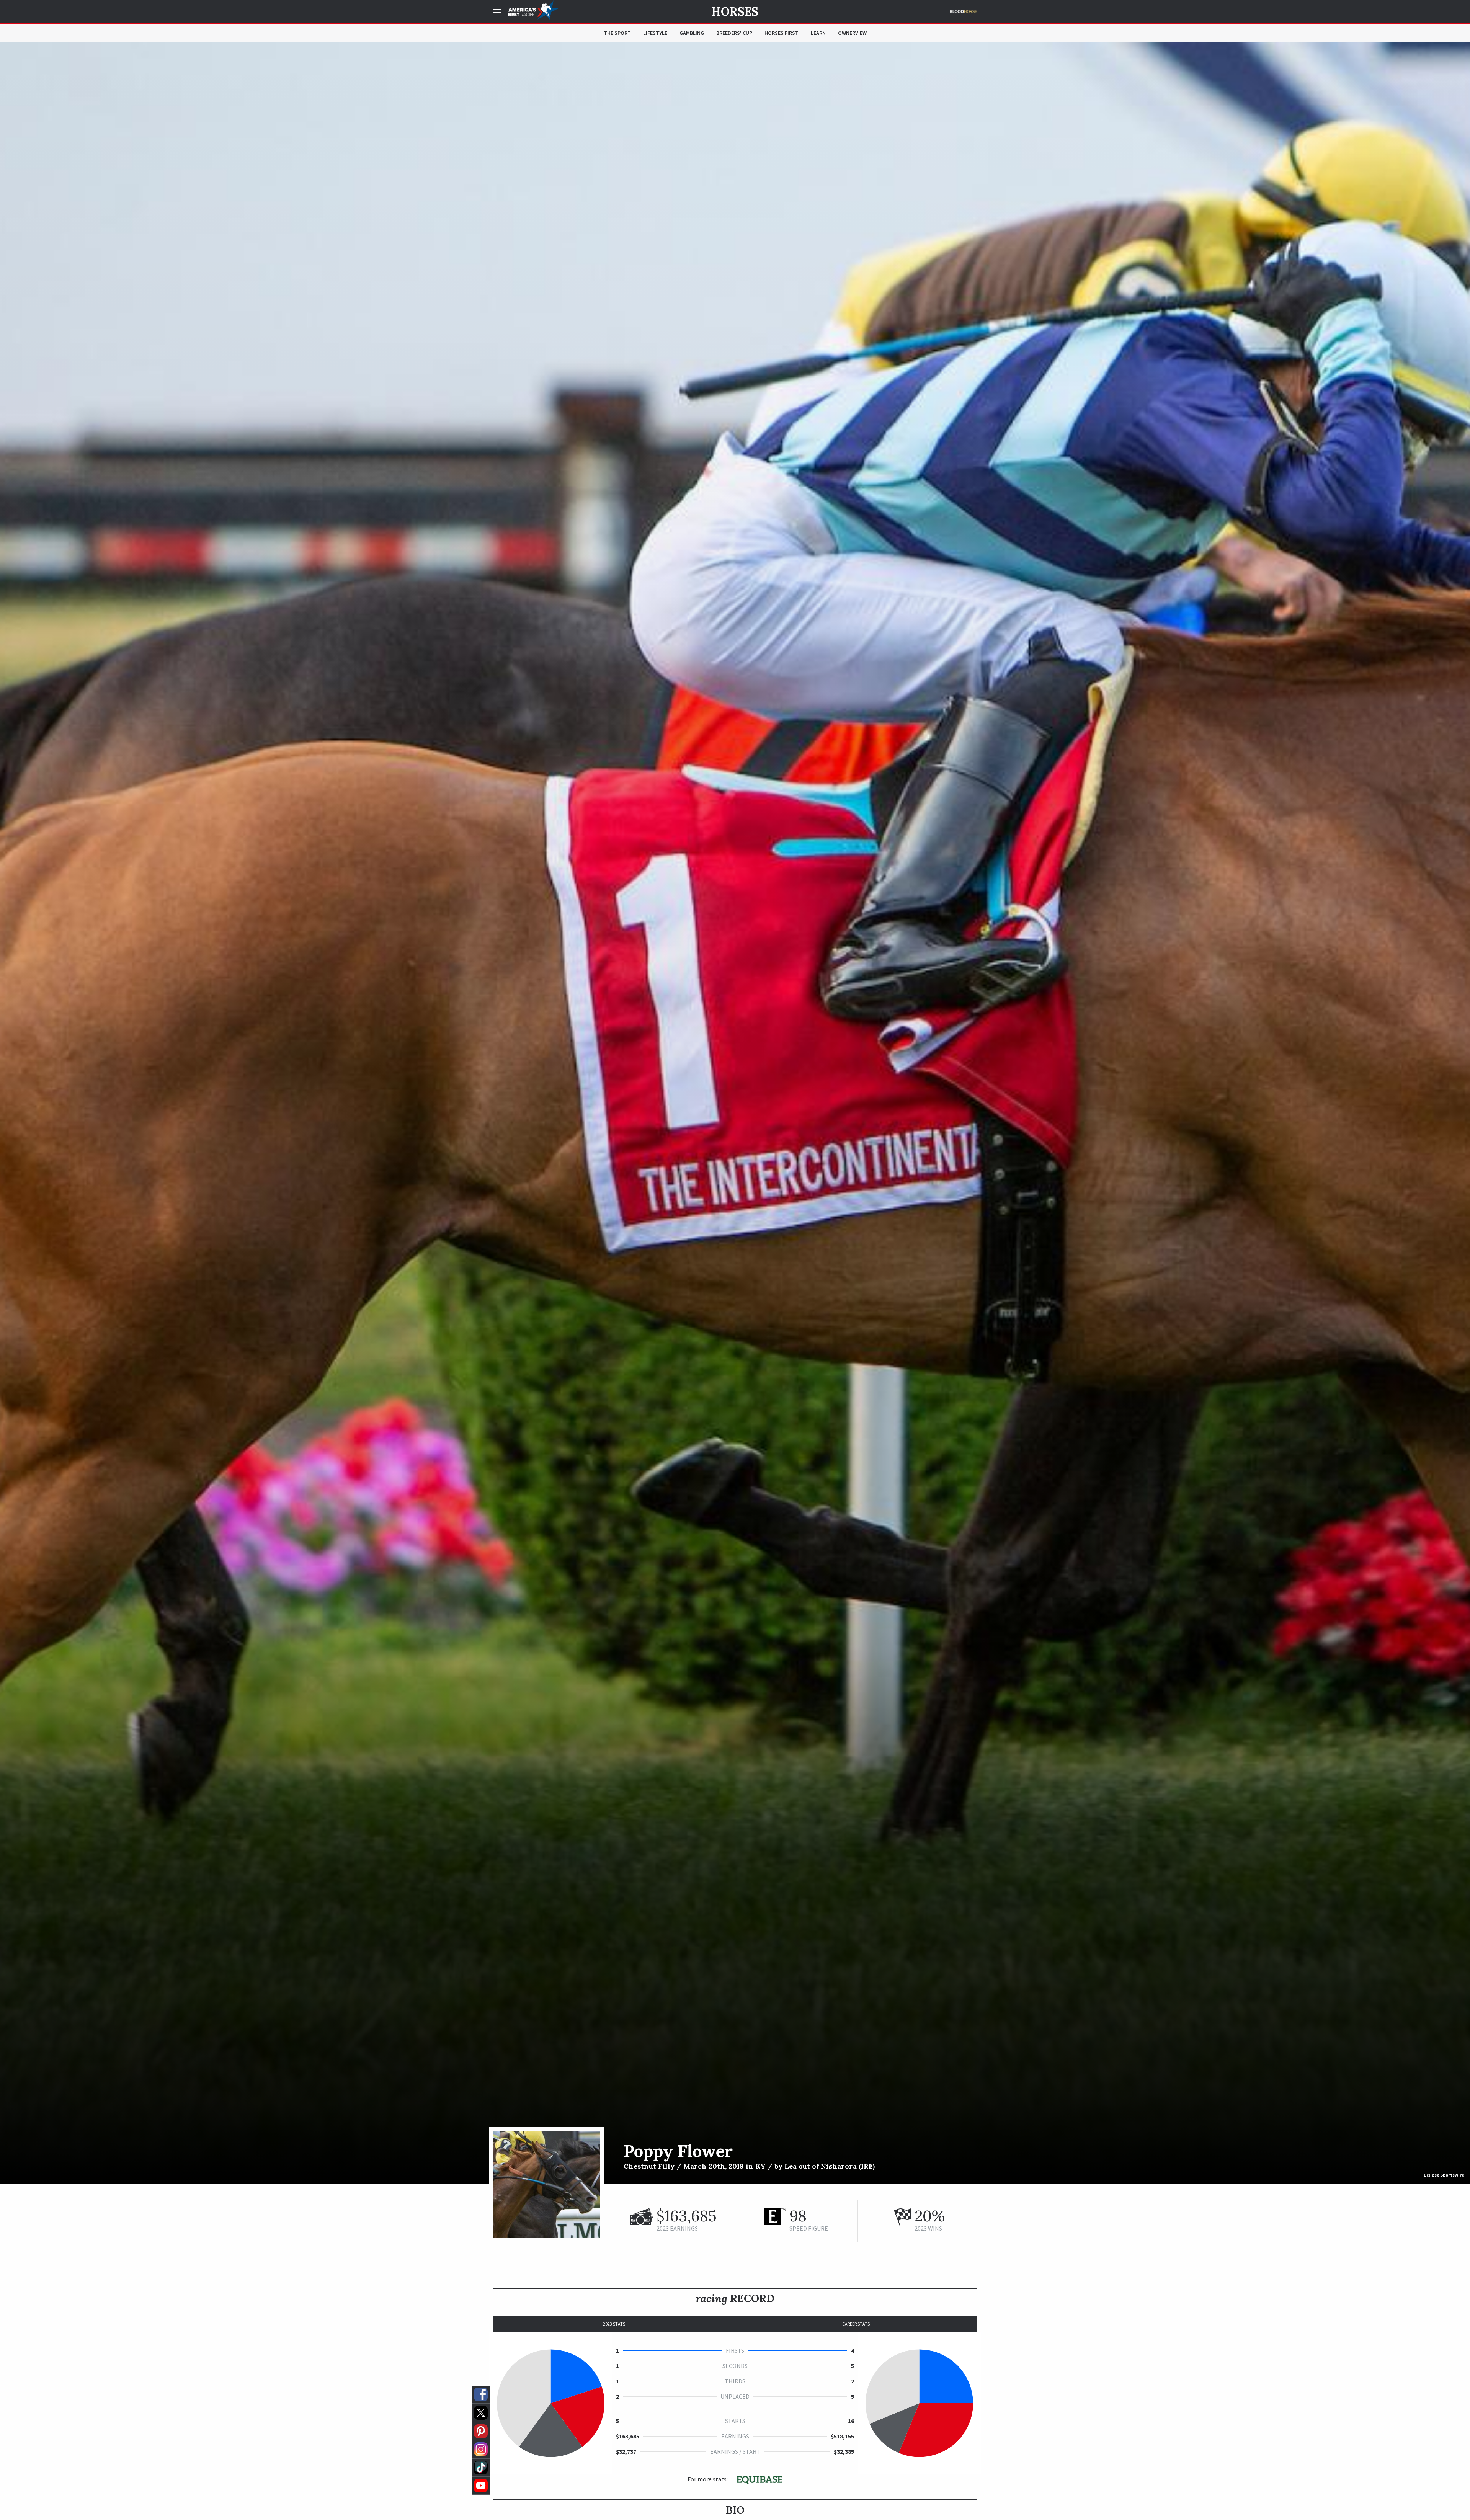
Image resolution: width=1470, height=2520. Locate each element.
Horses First (782, 33)
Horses (735, 11)
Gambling (692, 33)
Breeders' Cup (734, 33)
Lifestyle (655, 33)
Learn (818, 33)
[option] (735, 1113)
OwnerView (852, 33)
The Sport (617, 33)
